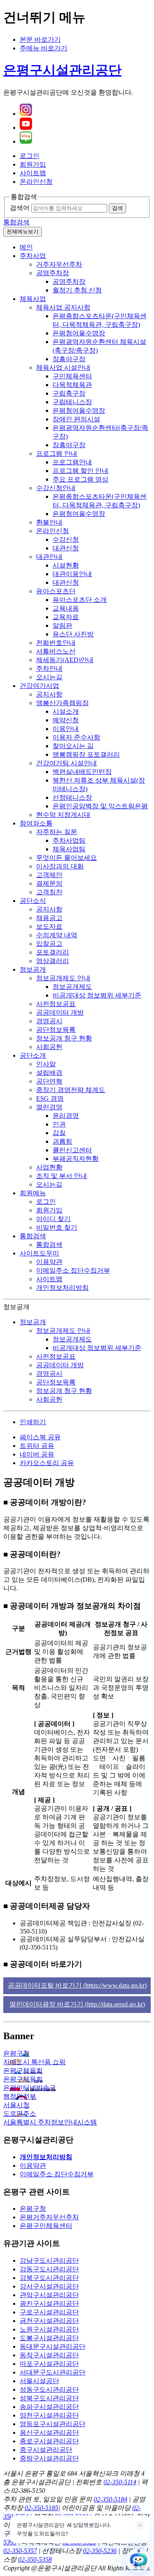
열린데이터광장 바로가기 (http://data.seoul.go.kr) (77, 2004)
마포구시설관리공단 (49, 2364)
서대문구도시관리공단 (53, 2372)
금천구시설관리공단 (49, 2321)
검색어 (20, 208)
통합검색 (16, 222)
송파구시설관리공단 (49, 2407)
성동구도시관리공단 (49, 2389)
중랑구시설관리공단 (49, 2458)
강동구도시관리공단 (49, 2269)
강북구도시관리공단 (49, 2278)
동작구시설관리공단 (49, 2355)
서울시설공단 (39, 2381)
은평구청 (33, 2208)
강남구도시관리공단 (49, 2261)
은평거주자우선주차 (49, 2217)
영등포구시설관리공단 (53, 2424)
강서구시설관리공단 (49, 2286)
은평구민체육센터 (46, 2226)
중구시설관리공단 (46, 2450)
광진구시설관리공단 (49, 2303)
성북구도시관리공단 (49, 2398)
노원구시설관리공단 (49, 2329)
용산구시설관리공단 (49, 2432)
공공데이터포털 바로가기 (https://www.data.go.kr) (77, 1985)
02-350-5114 (120, 2482)
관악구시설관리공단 (49, 2295)
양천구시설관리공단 (49, 2415)
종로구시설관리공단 (49, 2441)
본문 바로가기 (40, 40)
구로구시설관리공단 (49, 2312)
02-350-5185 (41, 2508)
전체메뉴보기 (23, 232)
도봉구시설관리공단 (49, 2338)
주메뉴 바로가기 (44, 48)
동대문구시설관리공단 (53, 2346)
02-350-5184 (110, 2499)
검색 (117, 208)
